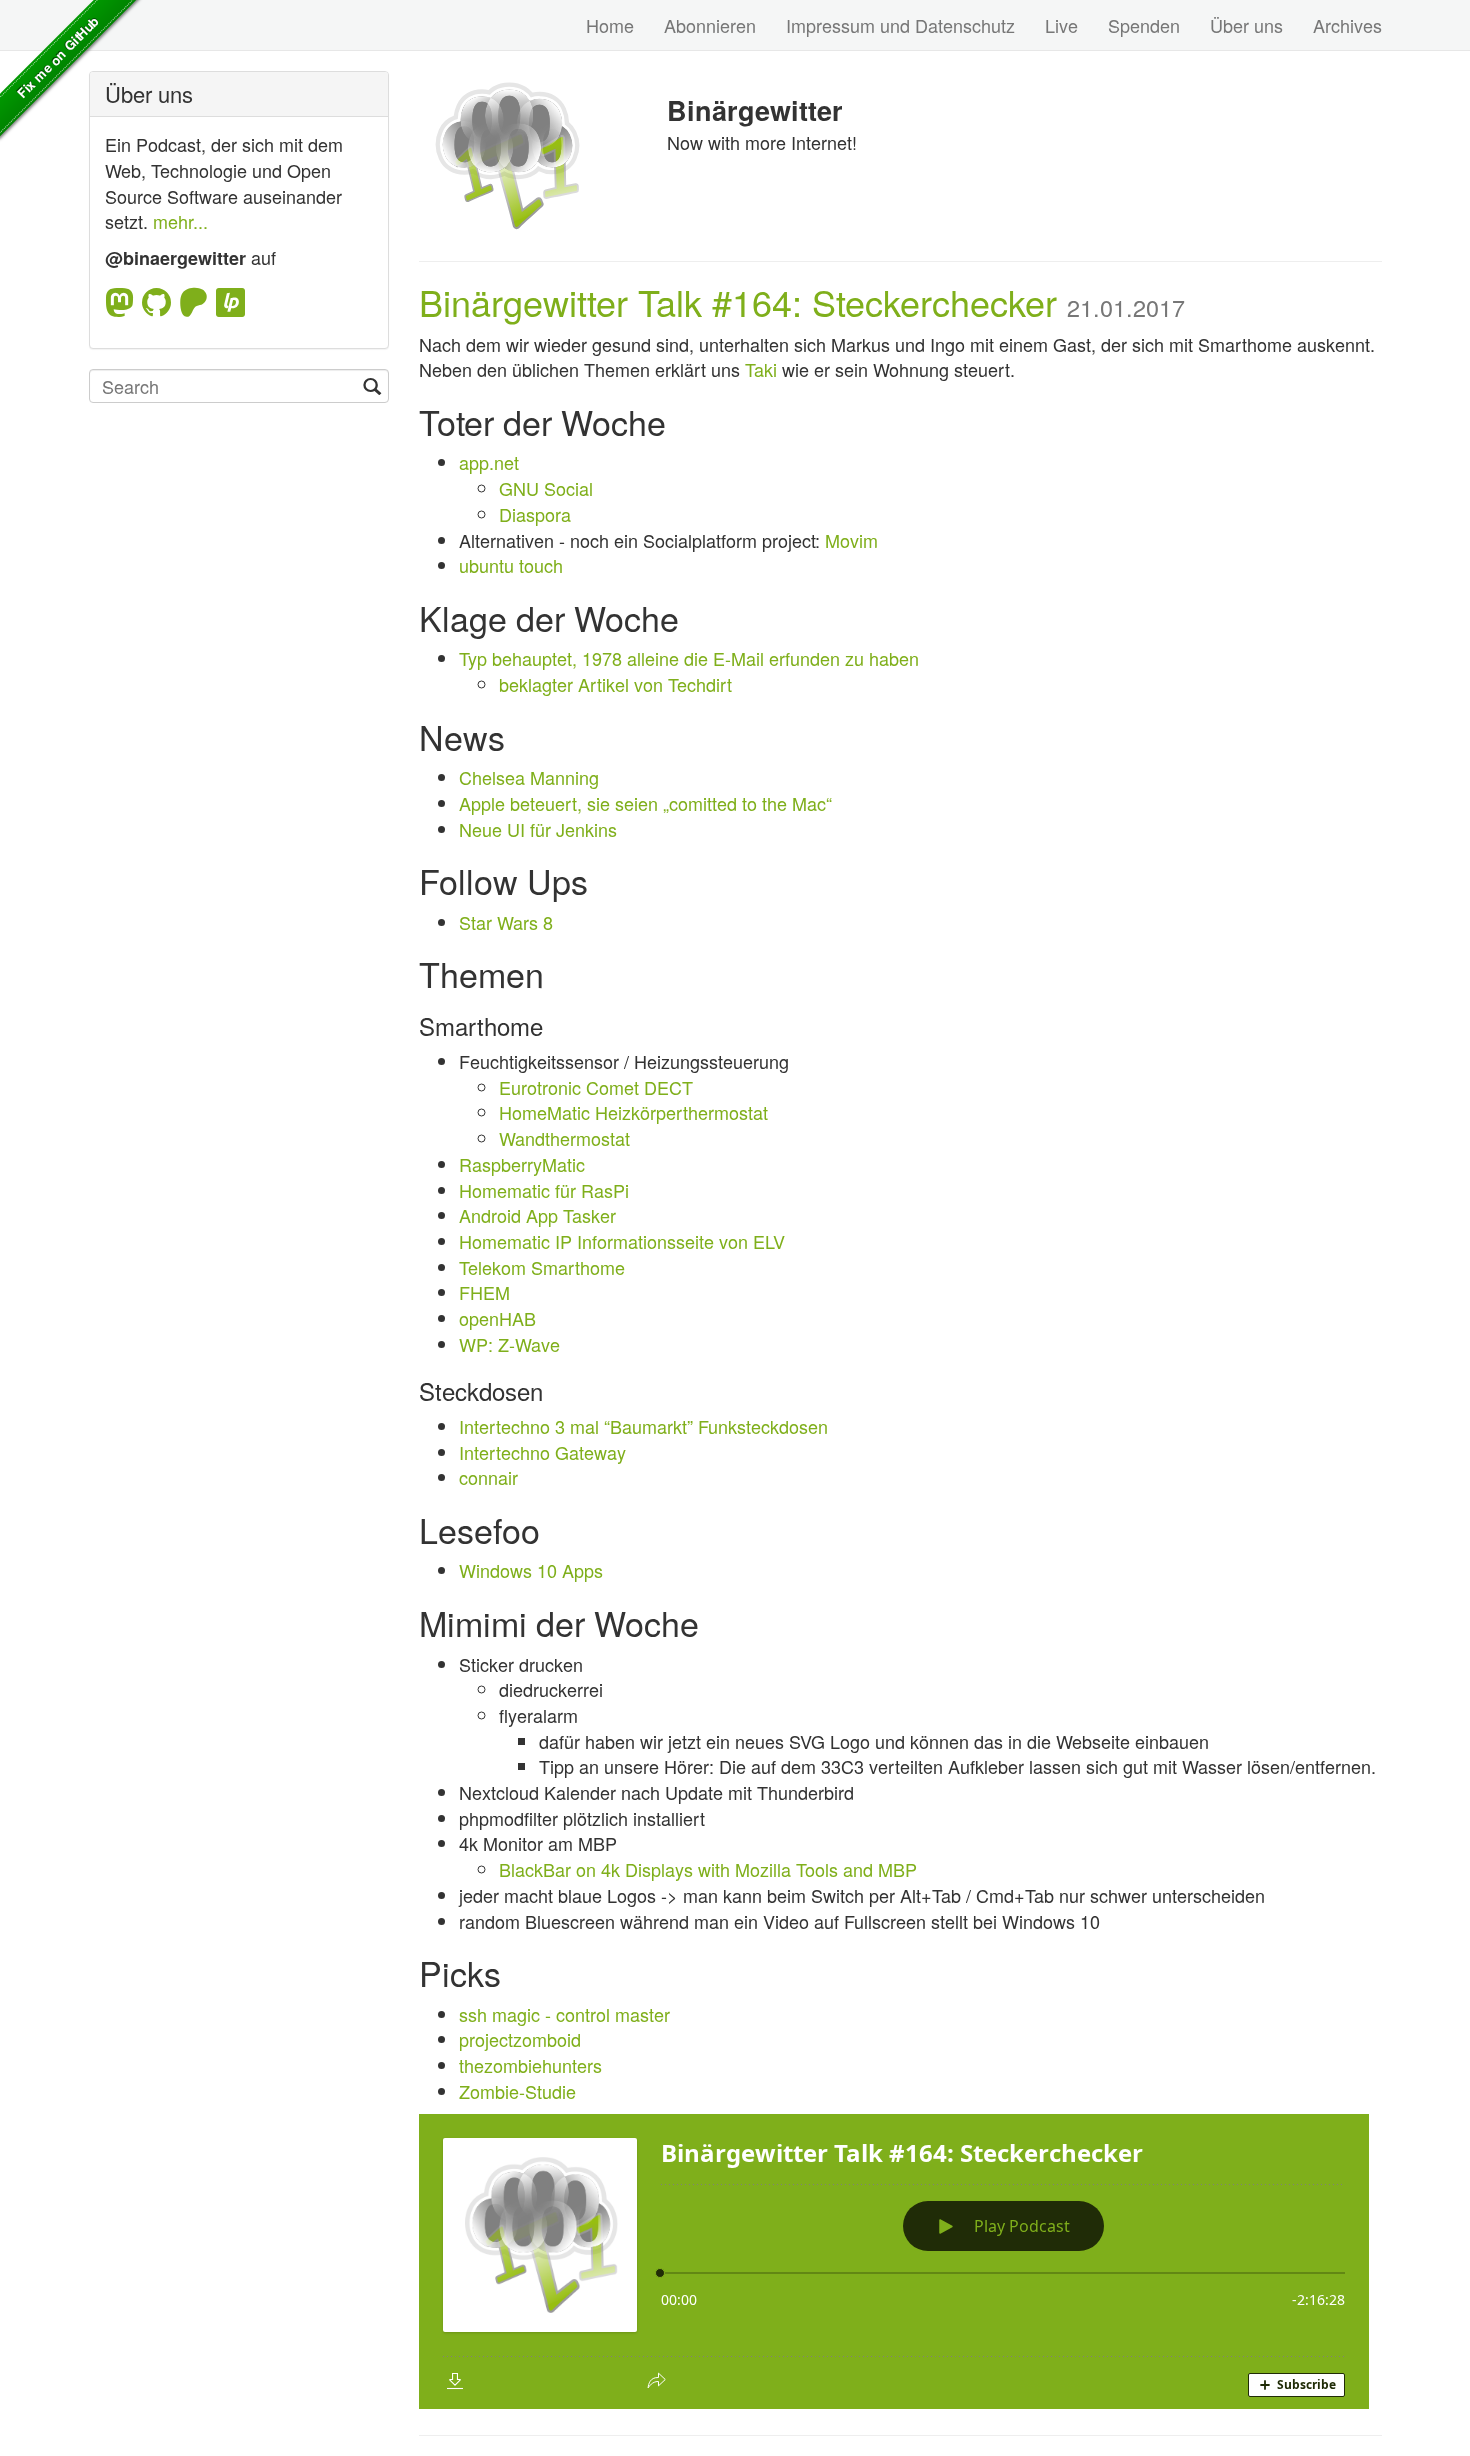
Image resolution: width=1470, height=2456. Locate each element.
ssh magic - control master (564, 2014)
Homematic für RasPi (544, 1190)
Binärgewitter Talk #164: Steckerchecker (738, 301)
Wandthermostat (564, 1138)
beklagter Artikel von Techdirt (615, 684)
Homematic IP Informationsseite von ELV (622, 1241)
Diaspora (535, 514)
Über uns (1246, 25)
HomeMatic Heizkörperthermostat (633, 1112)
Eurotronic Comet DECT (596, 1087)
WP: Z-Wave (509, 1344)
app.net (489, 462)
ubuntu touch (511, 565)
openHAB (497, 1318)
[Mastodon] (123, 302)
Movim (851, 540)
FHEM (484, 1292)
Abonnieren (710, 25)
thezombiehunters (530, 2065)
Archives (1347, 25)
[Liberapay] (230, 302)
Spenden (1144, 25)
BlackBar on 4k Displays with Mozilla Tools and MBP (708, 1869)
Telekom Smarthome (542, 1267)
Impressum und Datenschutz (900, 25)
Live (1061, 25)
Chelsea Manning (529, 777)
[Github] (160, 302)
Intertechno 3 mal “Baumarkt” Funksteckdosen (643, 1426)
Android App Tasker (537, 1215)
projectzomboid (520, 2039)
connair (488, 1477)
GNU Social (546, 488)
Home (610, 25)
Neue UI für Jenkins (538, 829)
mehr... (180, 221)
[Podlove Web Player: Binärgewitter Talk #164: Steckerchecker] (900, 2261)
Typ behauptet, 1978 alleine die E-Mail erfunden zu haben (689, 658)
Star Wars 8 (506, 922)
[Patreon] (197, 302)
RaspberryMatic (522, 1164)
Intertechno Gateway (542, 1452)
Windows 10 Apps (531, 1570)
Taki (761, 369)
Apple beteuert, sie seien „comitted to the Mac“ (645, 803)
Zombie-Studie (517, 2091)
